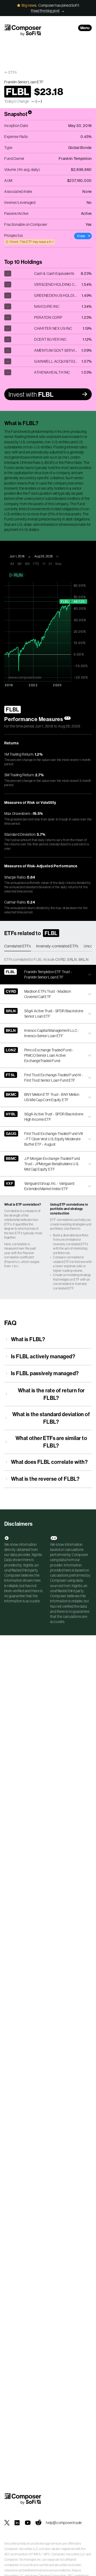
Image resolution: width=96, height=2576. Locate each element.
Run (18, 575)
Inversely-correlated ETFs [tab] (57, 946)
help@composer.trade (64, 2523)
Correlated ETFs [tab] (18, 946)
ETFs (13, 72)
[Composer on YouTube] (28, 2523)
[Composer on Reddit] (38, 2523)
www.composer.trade (25, 677)
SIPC (47, 2554)
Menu (85, 28)
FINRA (36, 2554)
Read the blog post (45, 11)
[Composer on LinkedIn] (17, 2523)
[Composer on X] (7, 2523)
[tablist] (48, 946)
